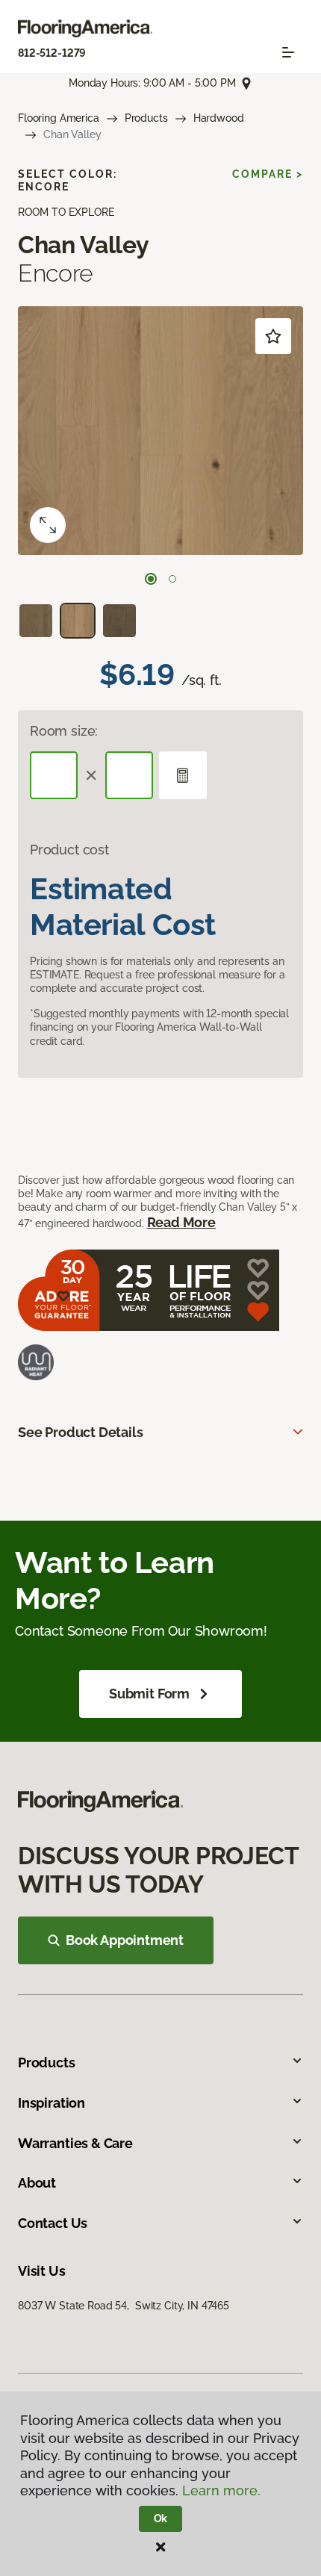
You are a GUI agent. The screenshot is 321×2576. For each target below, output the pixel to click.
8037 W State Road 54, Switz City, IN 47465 (124, 2306)
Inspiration (52, 2103)
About (37, 2183)
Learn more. (221, 2490)
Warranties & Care (75, 2143)
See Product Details (81, 1432)
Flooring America (59, 118)
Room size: (64, 731)
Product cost (69, 850)
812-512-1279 (52, 53)
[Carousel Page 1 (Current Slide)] (151, 579)
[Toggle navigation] (288, 52)
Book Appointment (125, 1940)
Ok (161, 2518)
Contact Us (53, 2223)
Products (146, 118)
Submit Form (149, 1694)
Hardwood (219, 118)
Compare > (268, 174)
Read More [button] (181, 1222)
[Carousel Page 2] (172, 579)
